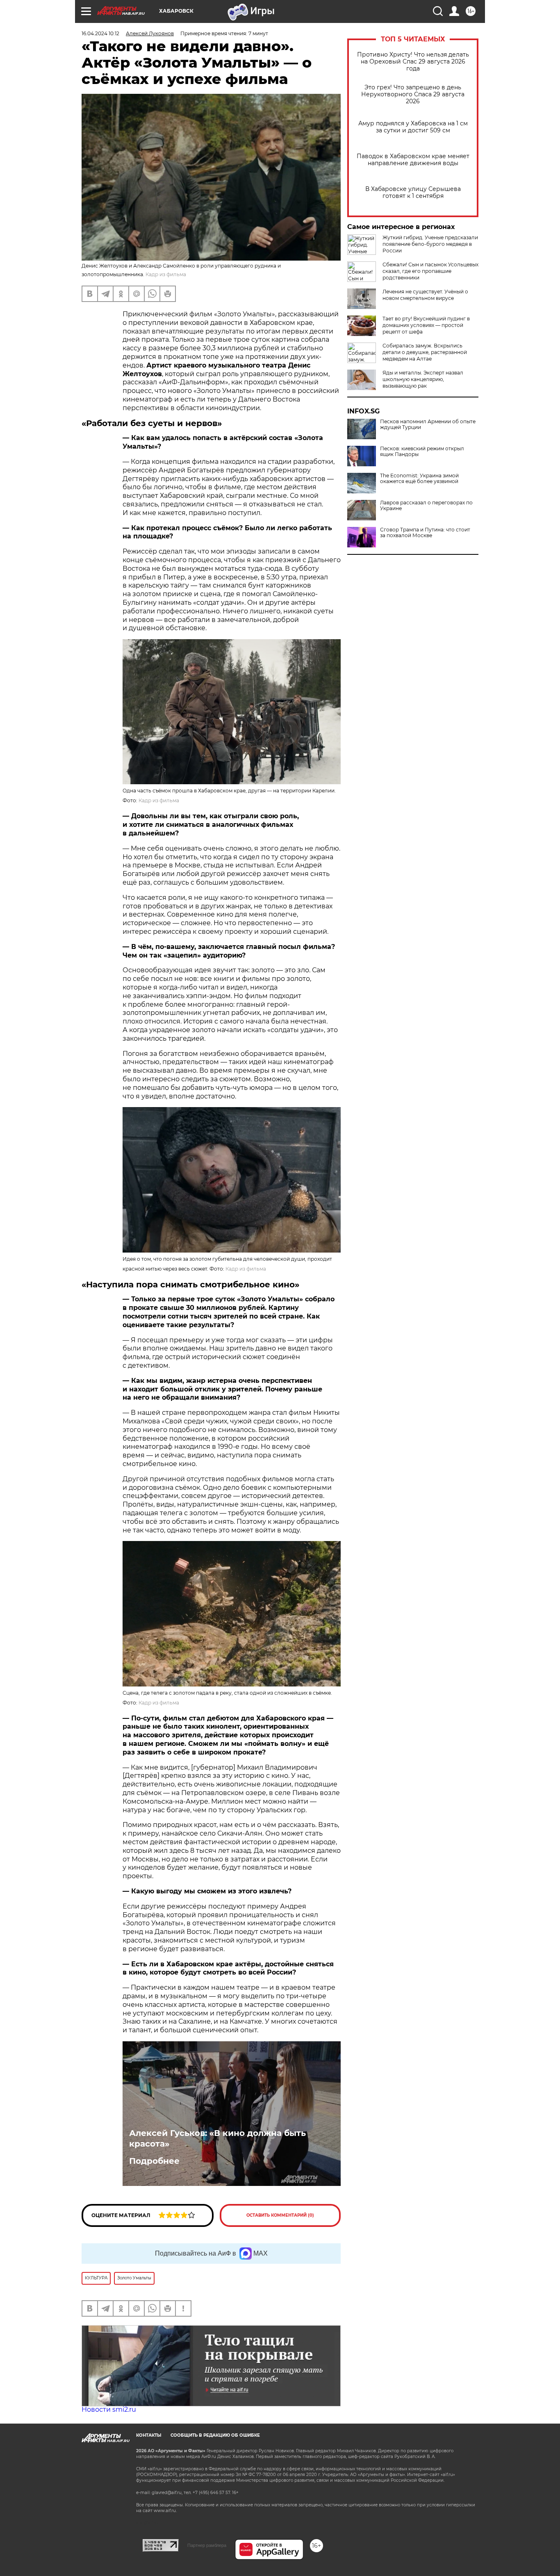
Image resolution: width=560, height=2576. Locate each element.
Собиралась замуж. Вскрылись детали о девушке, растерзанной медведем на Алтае (425, 352)
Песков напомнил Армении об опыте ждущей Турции (428, 424)
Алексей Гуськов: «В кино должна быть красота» (217, 2138)
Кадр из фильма (159, 800)
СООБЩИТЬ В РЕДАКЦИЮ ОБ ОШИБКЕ (215, 2435)
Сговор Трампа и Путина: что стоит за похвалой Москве (425, 533)
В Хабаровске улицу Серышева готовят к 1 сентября (413, 193)
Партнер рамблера (207, 2545)
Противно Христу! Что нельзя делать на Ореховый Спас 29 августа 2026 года (413, 62)
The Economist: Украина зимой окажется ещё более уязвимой (419, 479)
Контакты (149, 2435)
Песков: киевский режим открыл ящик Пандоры (422, 452)
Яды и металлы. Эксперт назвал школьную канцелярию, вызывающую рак (423, 379)
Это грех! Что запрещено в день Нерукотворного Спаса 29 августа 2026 (413, 94)
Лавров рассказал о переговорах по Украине (426, 506)
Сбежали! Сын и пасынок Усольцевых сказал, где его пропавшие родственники (430, 271)
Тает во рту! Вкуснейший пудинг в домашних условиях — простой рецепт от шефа (426, 325)
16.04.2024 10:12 (100, 33)
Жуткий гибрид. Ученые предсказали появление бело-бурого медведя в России (430, 244)
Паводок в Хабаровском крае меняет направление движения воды (413, 160)
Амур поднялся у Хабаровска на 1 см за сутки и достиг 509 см (413, 127)
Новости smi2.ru (109, 2409)
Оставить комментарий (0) (280, 2215)
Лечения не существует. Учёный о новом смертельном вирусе (425, 295)
